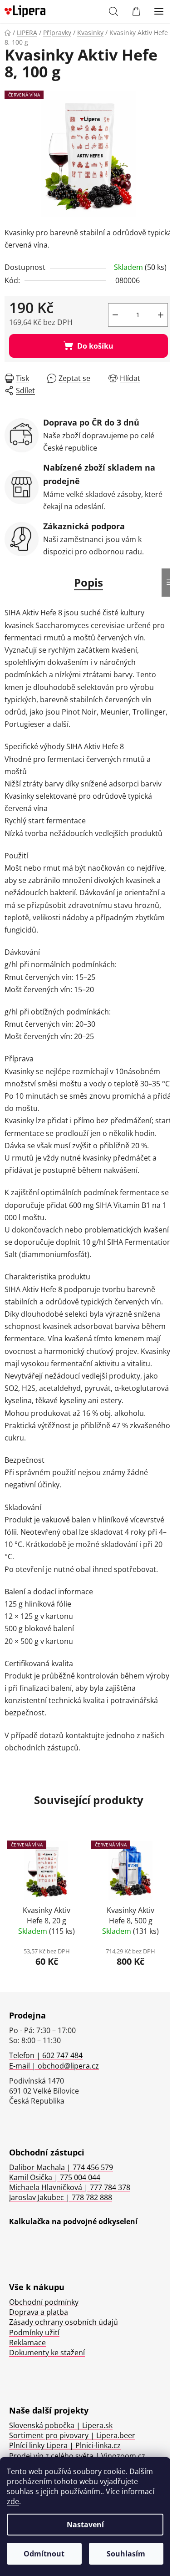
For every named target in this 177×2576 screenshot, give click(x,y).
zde (13, 2501)
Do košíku (95, 346)
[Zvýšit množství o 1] (161, 315)
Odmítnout (44, 2554)
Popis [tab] (88, 582)
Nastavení (85, 2525)
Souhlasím (126, 2554)
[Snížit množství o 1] (115, 315)
